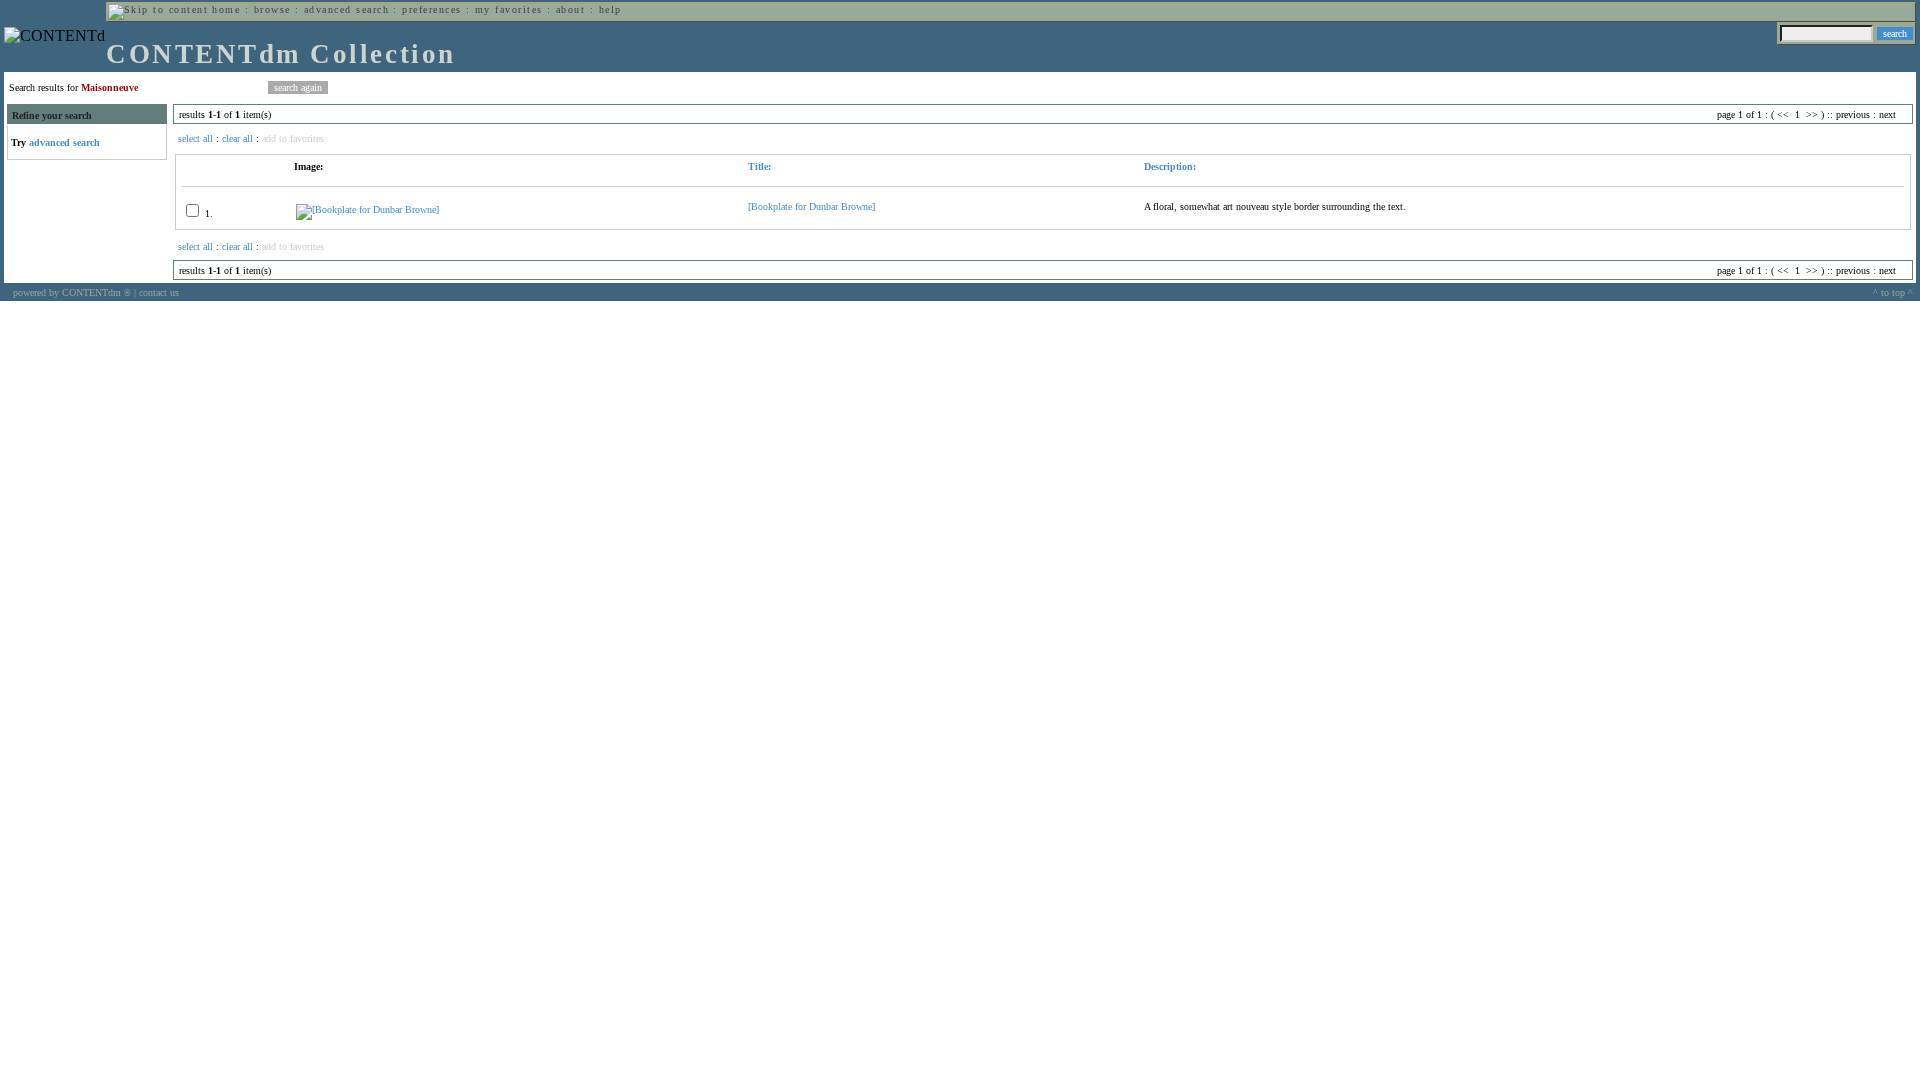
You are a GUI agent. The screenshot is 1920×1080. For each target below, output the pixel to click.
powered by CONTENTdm (72, 292)
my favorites (509, 9)
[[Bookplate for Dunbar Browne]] (367, 209)
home (226, 9)
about (570, 9)
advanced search (346, 9)
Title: (759, 166)
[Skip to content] (158, 9)
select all (195, 138)
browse (272, 9)
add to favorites (293, 138)
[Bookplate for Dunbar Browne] (811, 206)
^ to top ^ (1893, 292)
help (610, 9)
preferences (431, 9)
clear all (237, 138)
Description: (1170, 166)
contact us (159, 292)
